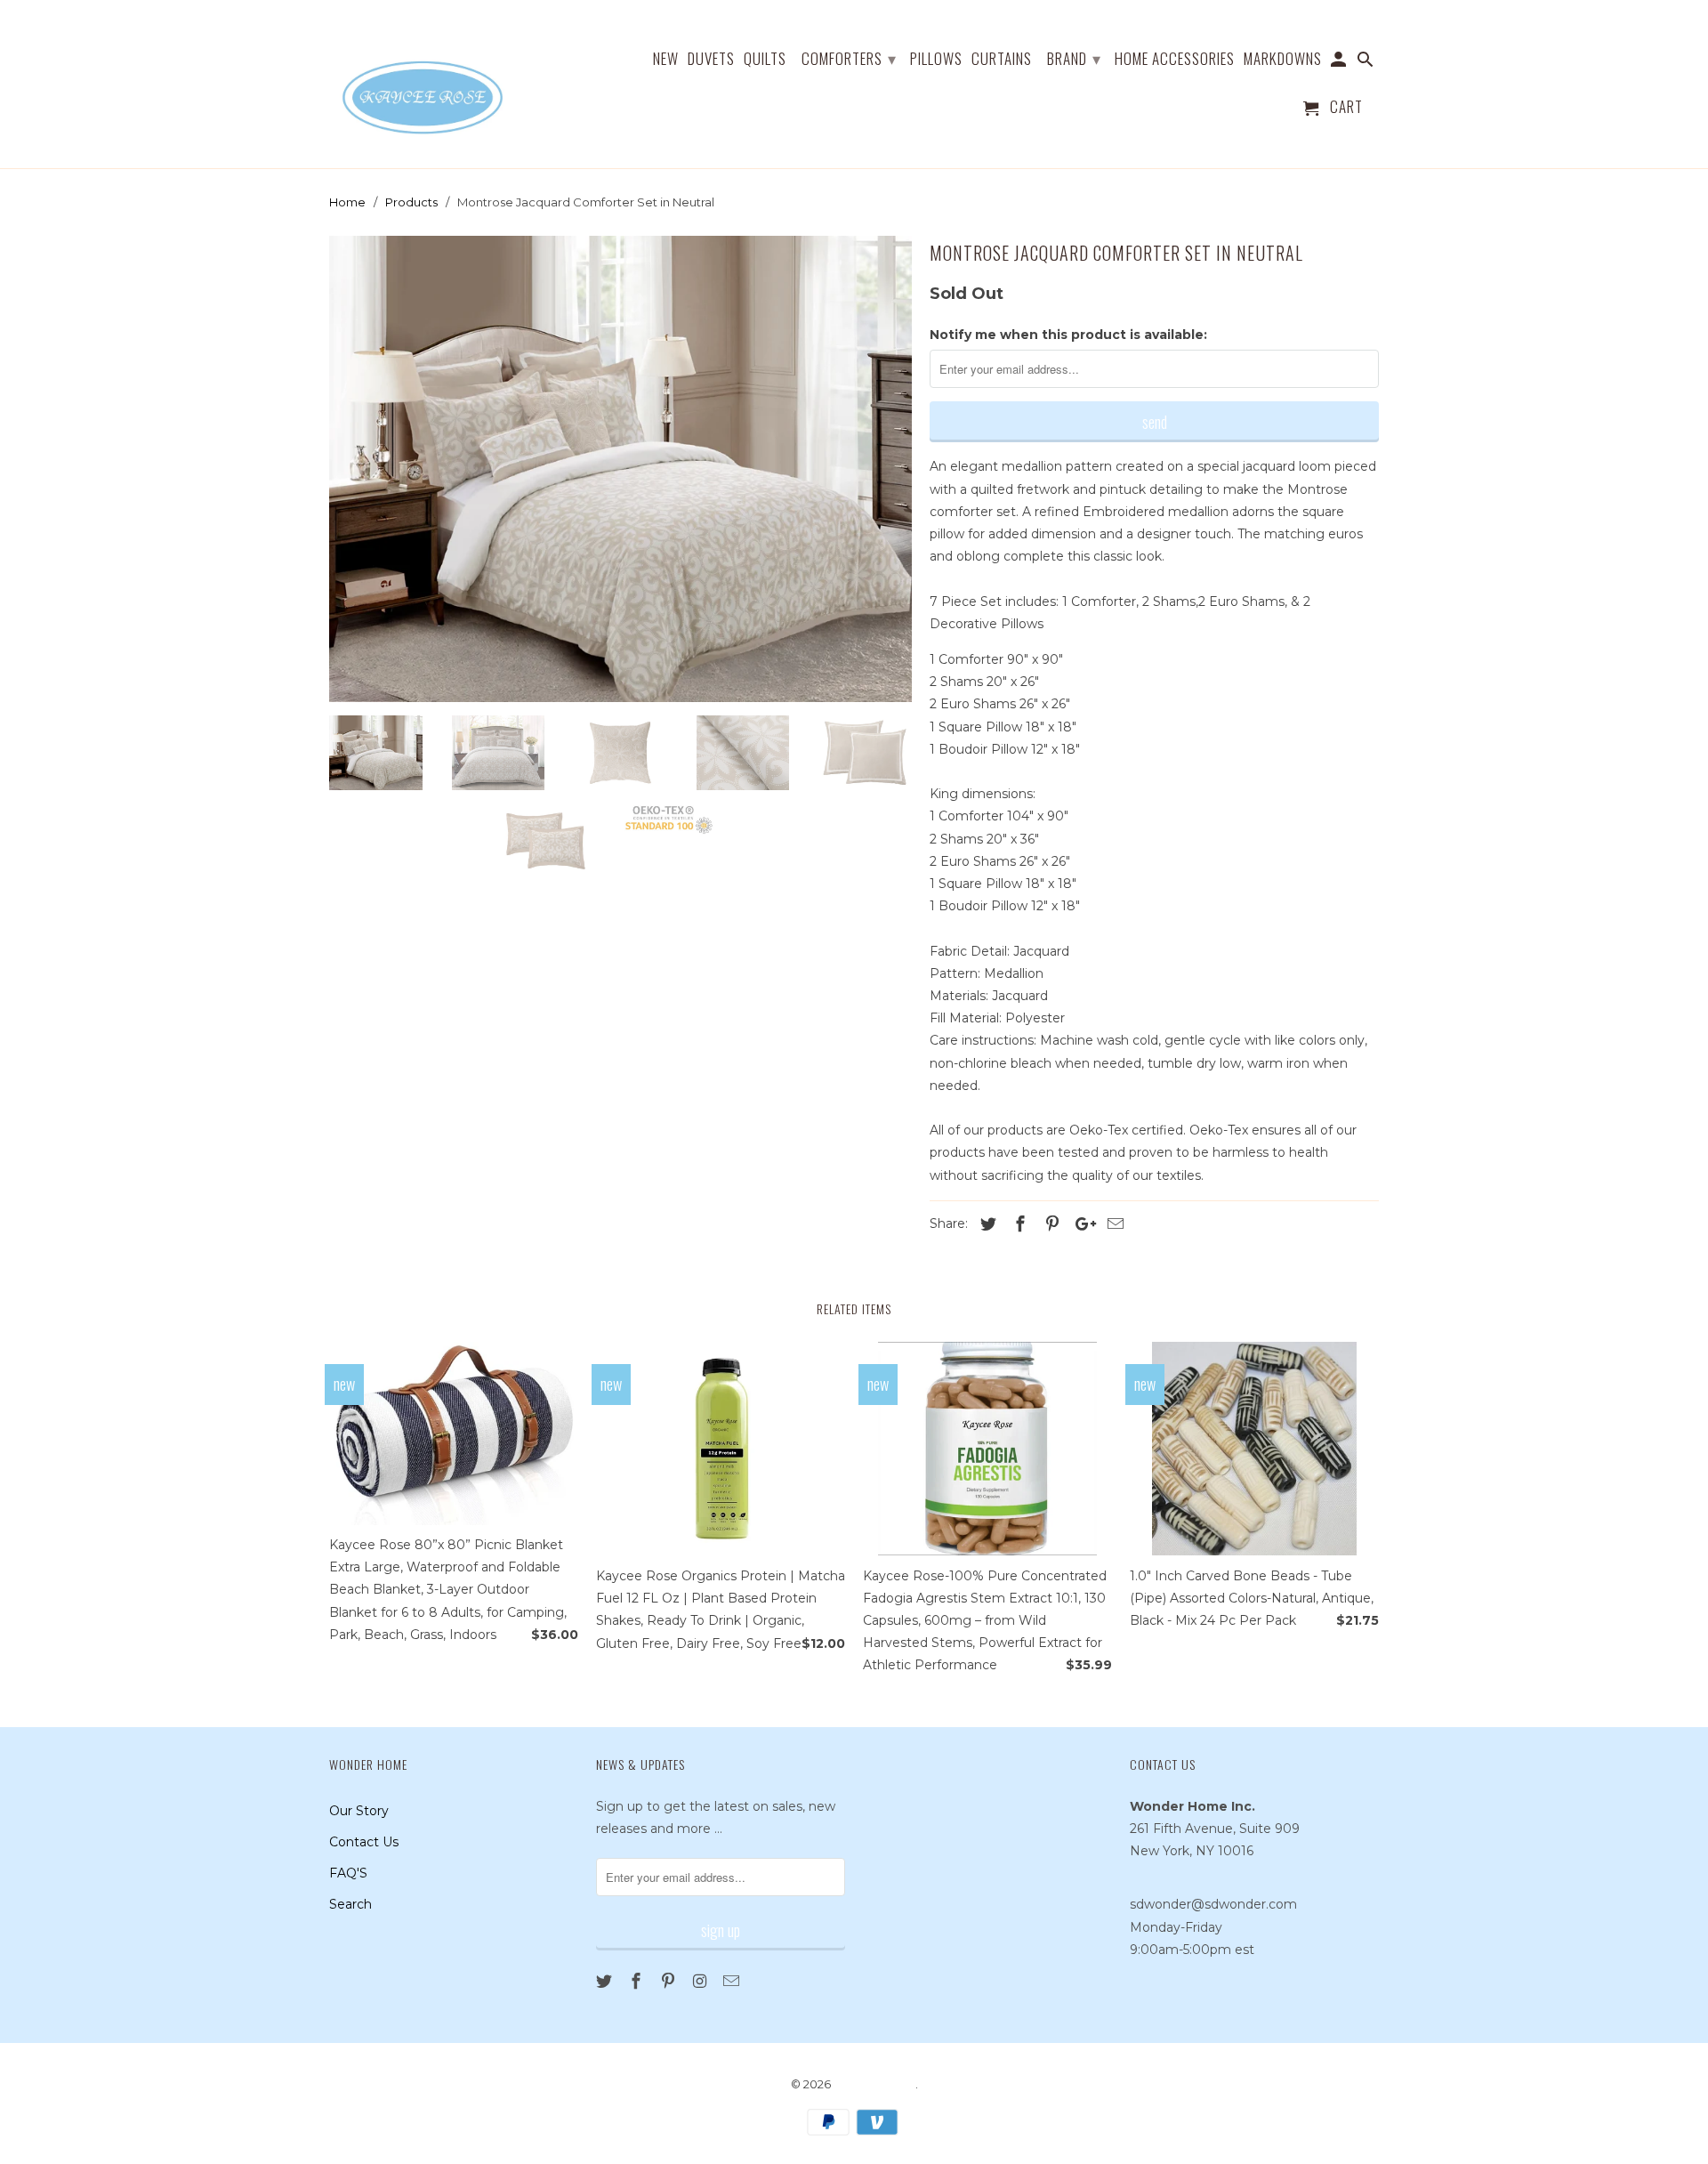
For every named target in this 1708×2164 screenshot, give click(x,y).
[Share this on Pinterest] (1050, 1224)
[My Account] (1340, 62)
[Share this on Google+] (1081, 1224)
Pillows (936, 60)
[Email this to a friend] (1113, 1224)
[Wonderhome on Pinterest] (670, 1982)
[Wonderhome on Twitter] (606, 1982)
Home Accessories (1175, 60)
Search (350, 1904)
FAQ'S (348, 1873)
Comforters (849, 58)
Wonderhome (874, 2084)
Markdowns (1283, 60)
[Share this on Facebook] (1018, 1224)
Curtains (1002, 60)
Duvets (711, 60)
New (666, 60)
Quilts (765, 60)
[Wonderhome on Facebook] (638, 1982)
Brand (1074, 58)
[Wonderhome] (425, 84)
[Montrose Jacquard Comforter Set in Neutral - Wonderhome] (620, 469)
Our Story (359, 1811)
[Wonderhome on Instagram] (701, 1982)
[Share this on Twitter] (986, 1224)
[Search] (1367, 62)
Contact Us (364, 1842)
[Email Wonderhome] (733, 1982)
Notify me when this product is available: (1068, 335)
